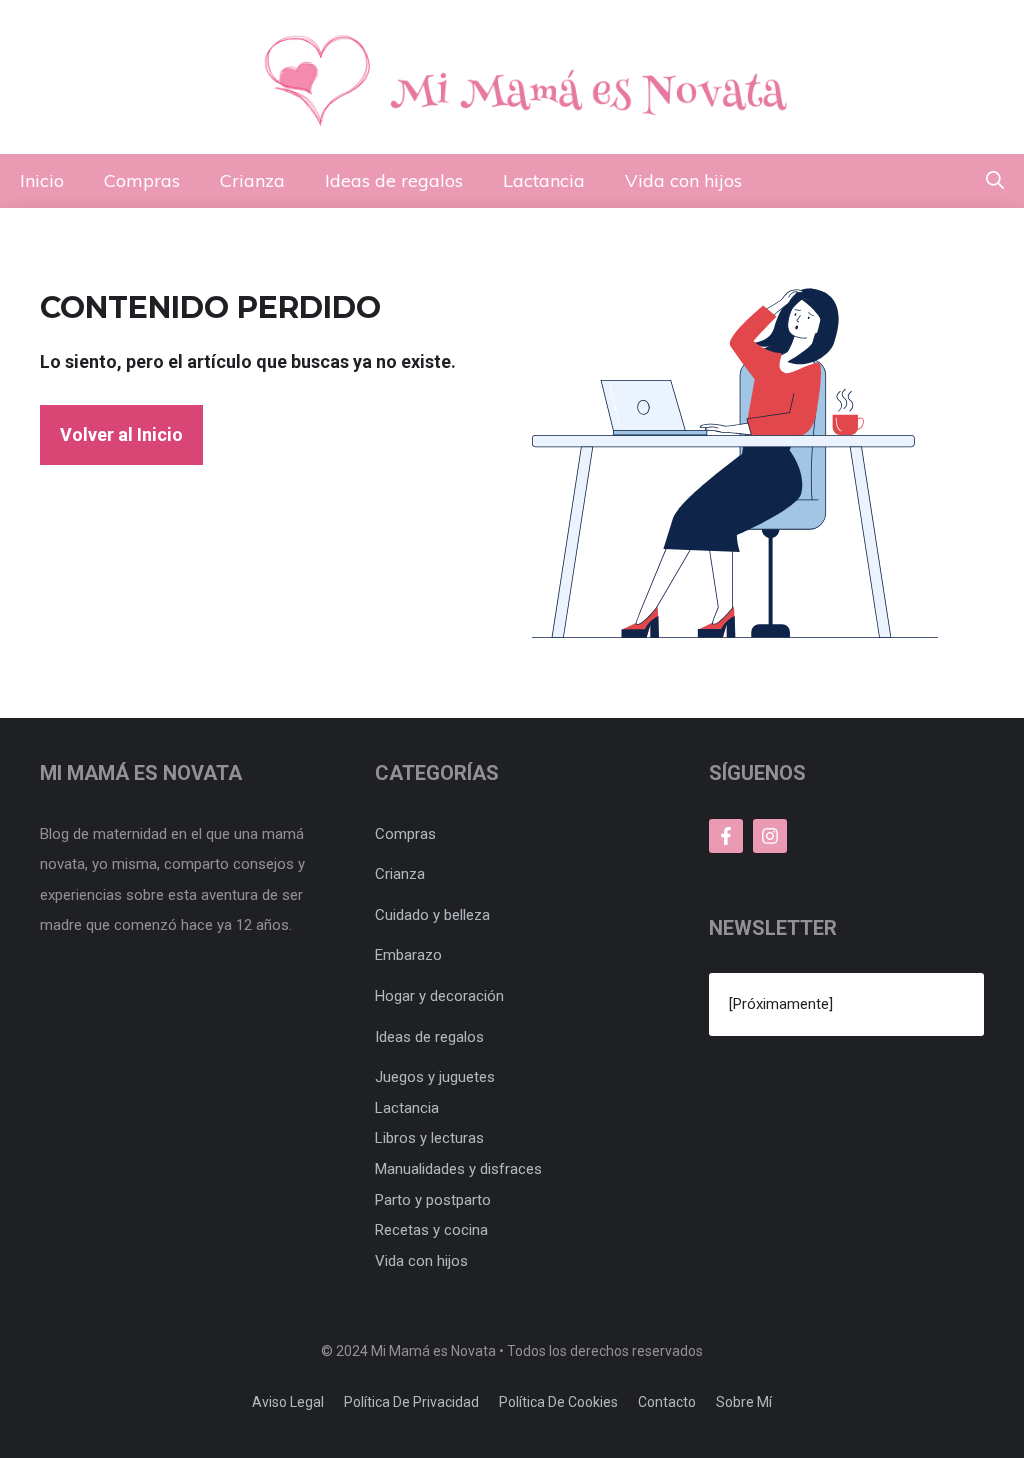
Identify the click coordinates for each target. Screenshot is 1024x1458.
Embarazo (408, 955)
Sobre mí (744, 1402)
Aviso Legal (288, 1402)
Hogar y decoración (439, 996)
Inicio (42, 180)
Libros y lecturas (429, 1138)
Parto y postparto (433, 1200)
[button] (995, 181)
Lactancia (544, 180)
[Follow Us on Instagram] (770, 836)
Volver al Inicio (121, 434)
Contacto (667, 1402)
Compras (142, 180)
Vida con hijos (683, 180)
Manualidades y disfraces (458, 1169)
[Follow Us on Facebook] (726, 836)
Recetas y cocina (431, 1230)
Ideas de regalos (394, 180)
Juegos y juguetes (435, 1077)
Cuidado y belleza (432, 915)
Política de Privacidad (411, 1402)
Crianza (252, 180)
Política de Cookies (558, 1402)
